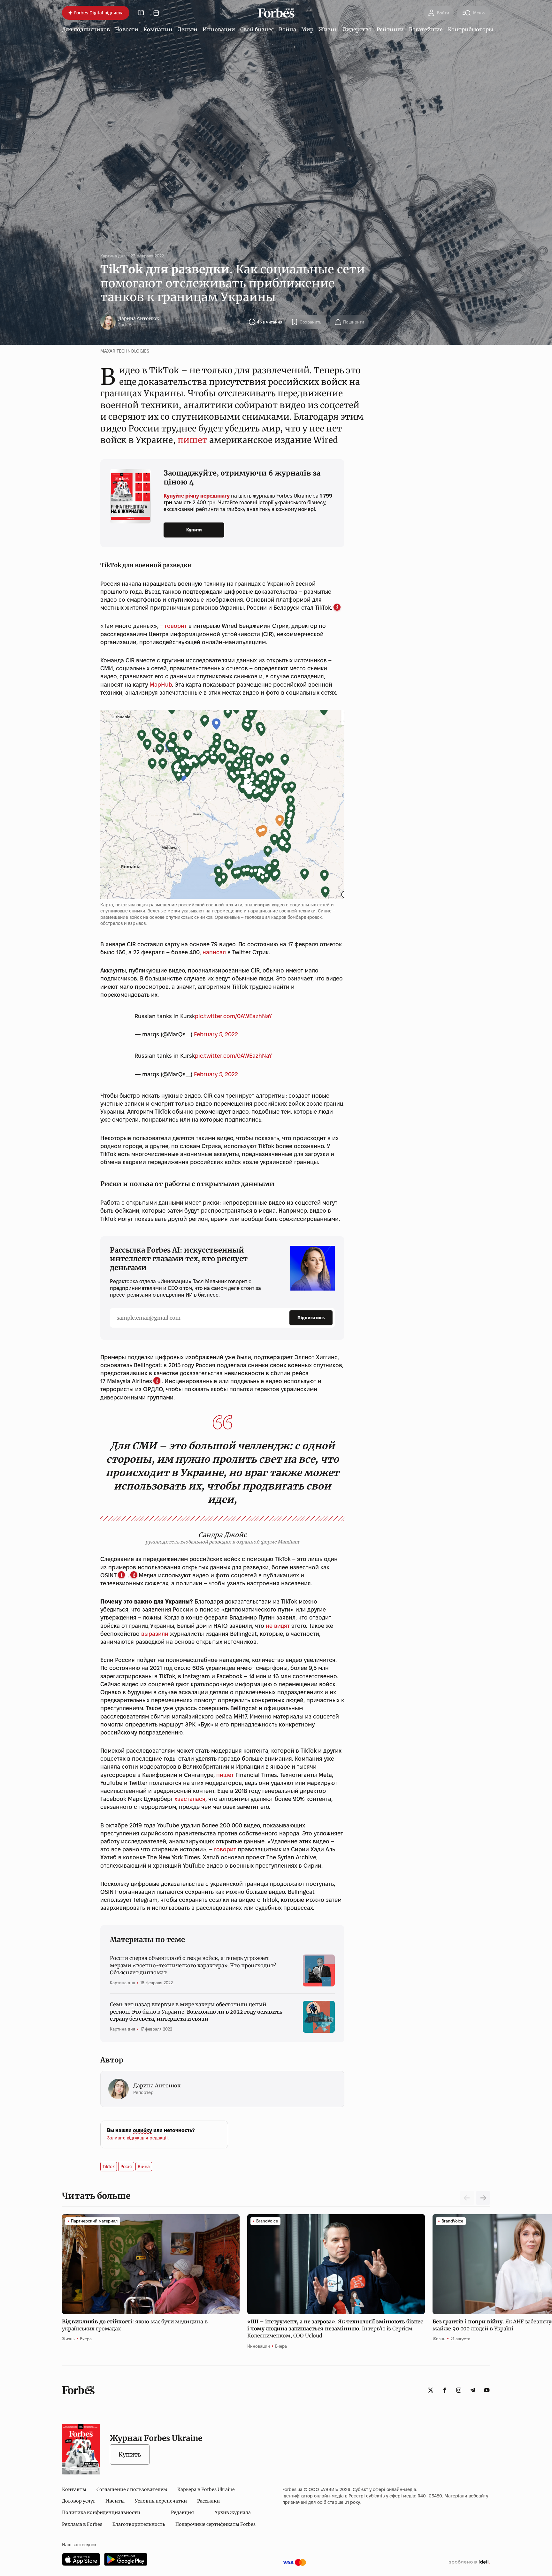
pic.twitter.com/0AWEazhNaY (233, 1016)
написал (214, 952)
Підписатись (311, 1318)
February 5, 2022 (216, 1034)
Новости (127, 29)
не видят (278, 1626)
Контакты (74, 2489)
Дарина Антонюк (139, 318)
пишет (192, 440)
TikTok (109, 2167)
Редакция (182, 2512)
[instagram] (459, 2390)
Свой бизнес (257, 29)
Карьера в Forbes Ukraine (206, 2489)
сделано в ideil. (469, 2562)
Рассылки (208, 2501)
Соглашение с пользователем (132, 2489)
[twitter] (431, 2390)
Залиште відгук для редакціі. (138, 2138)
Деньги (188, 29)
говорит (176, 626)
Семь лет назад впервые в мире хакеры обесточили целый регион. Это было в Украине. (196, 2012)
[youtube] (487, 2390)
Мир (307, 29)
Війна (144, 2167)
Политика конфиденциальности (101, 2512)
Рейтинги (390, 29)
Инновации (219, 29)
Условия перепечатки (161, 2501)
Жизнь (328, 29)
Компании (158, 29)
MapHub (161, 685)
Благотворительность (139, 2524)
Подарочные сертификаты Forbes (215, 2524)
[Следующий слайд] (483, 2198)
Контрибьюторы (471, 29)
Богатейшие (426, 29)
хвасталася (190, 1799)
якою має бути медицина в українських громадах (135, 2325)
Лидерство (357, 29)
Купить (130, 2454)
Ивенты (115, 2501)
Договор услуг (79, 2501)
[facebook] (445, 2390)
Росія (126, 2167)
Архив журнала (233, 2512)
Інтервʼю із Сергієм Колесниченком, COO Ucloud (335, 2329)
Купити (194, 530)
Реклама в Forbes (82, 2524)
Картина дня (113, 256)
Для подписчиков (86, 29)
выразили (155, 1634)
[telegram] (473, 2390)
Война (287, 29)
